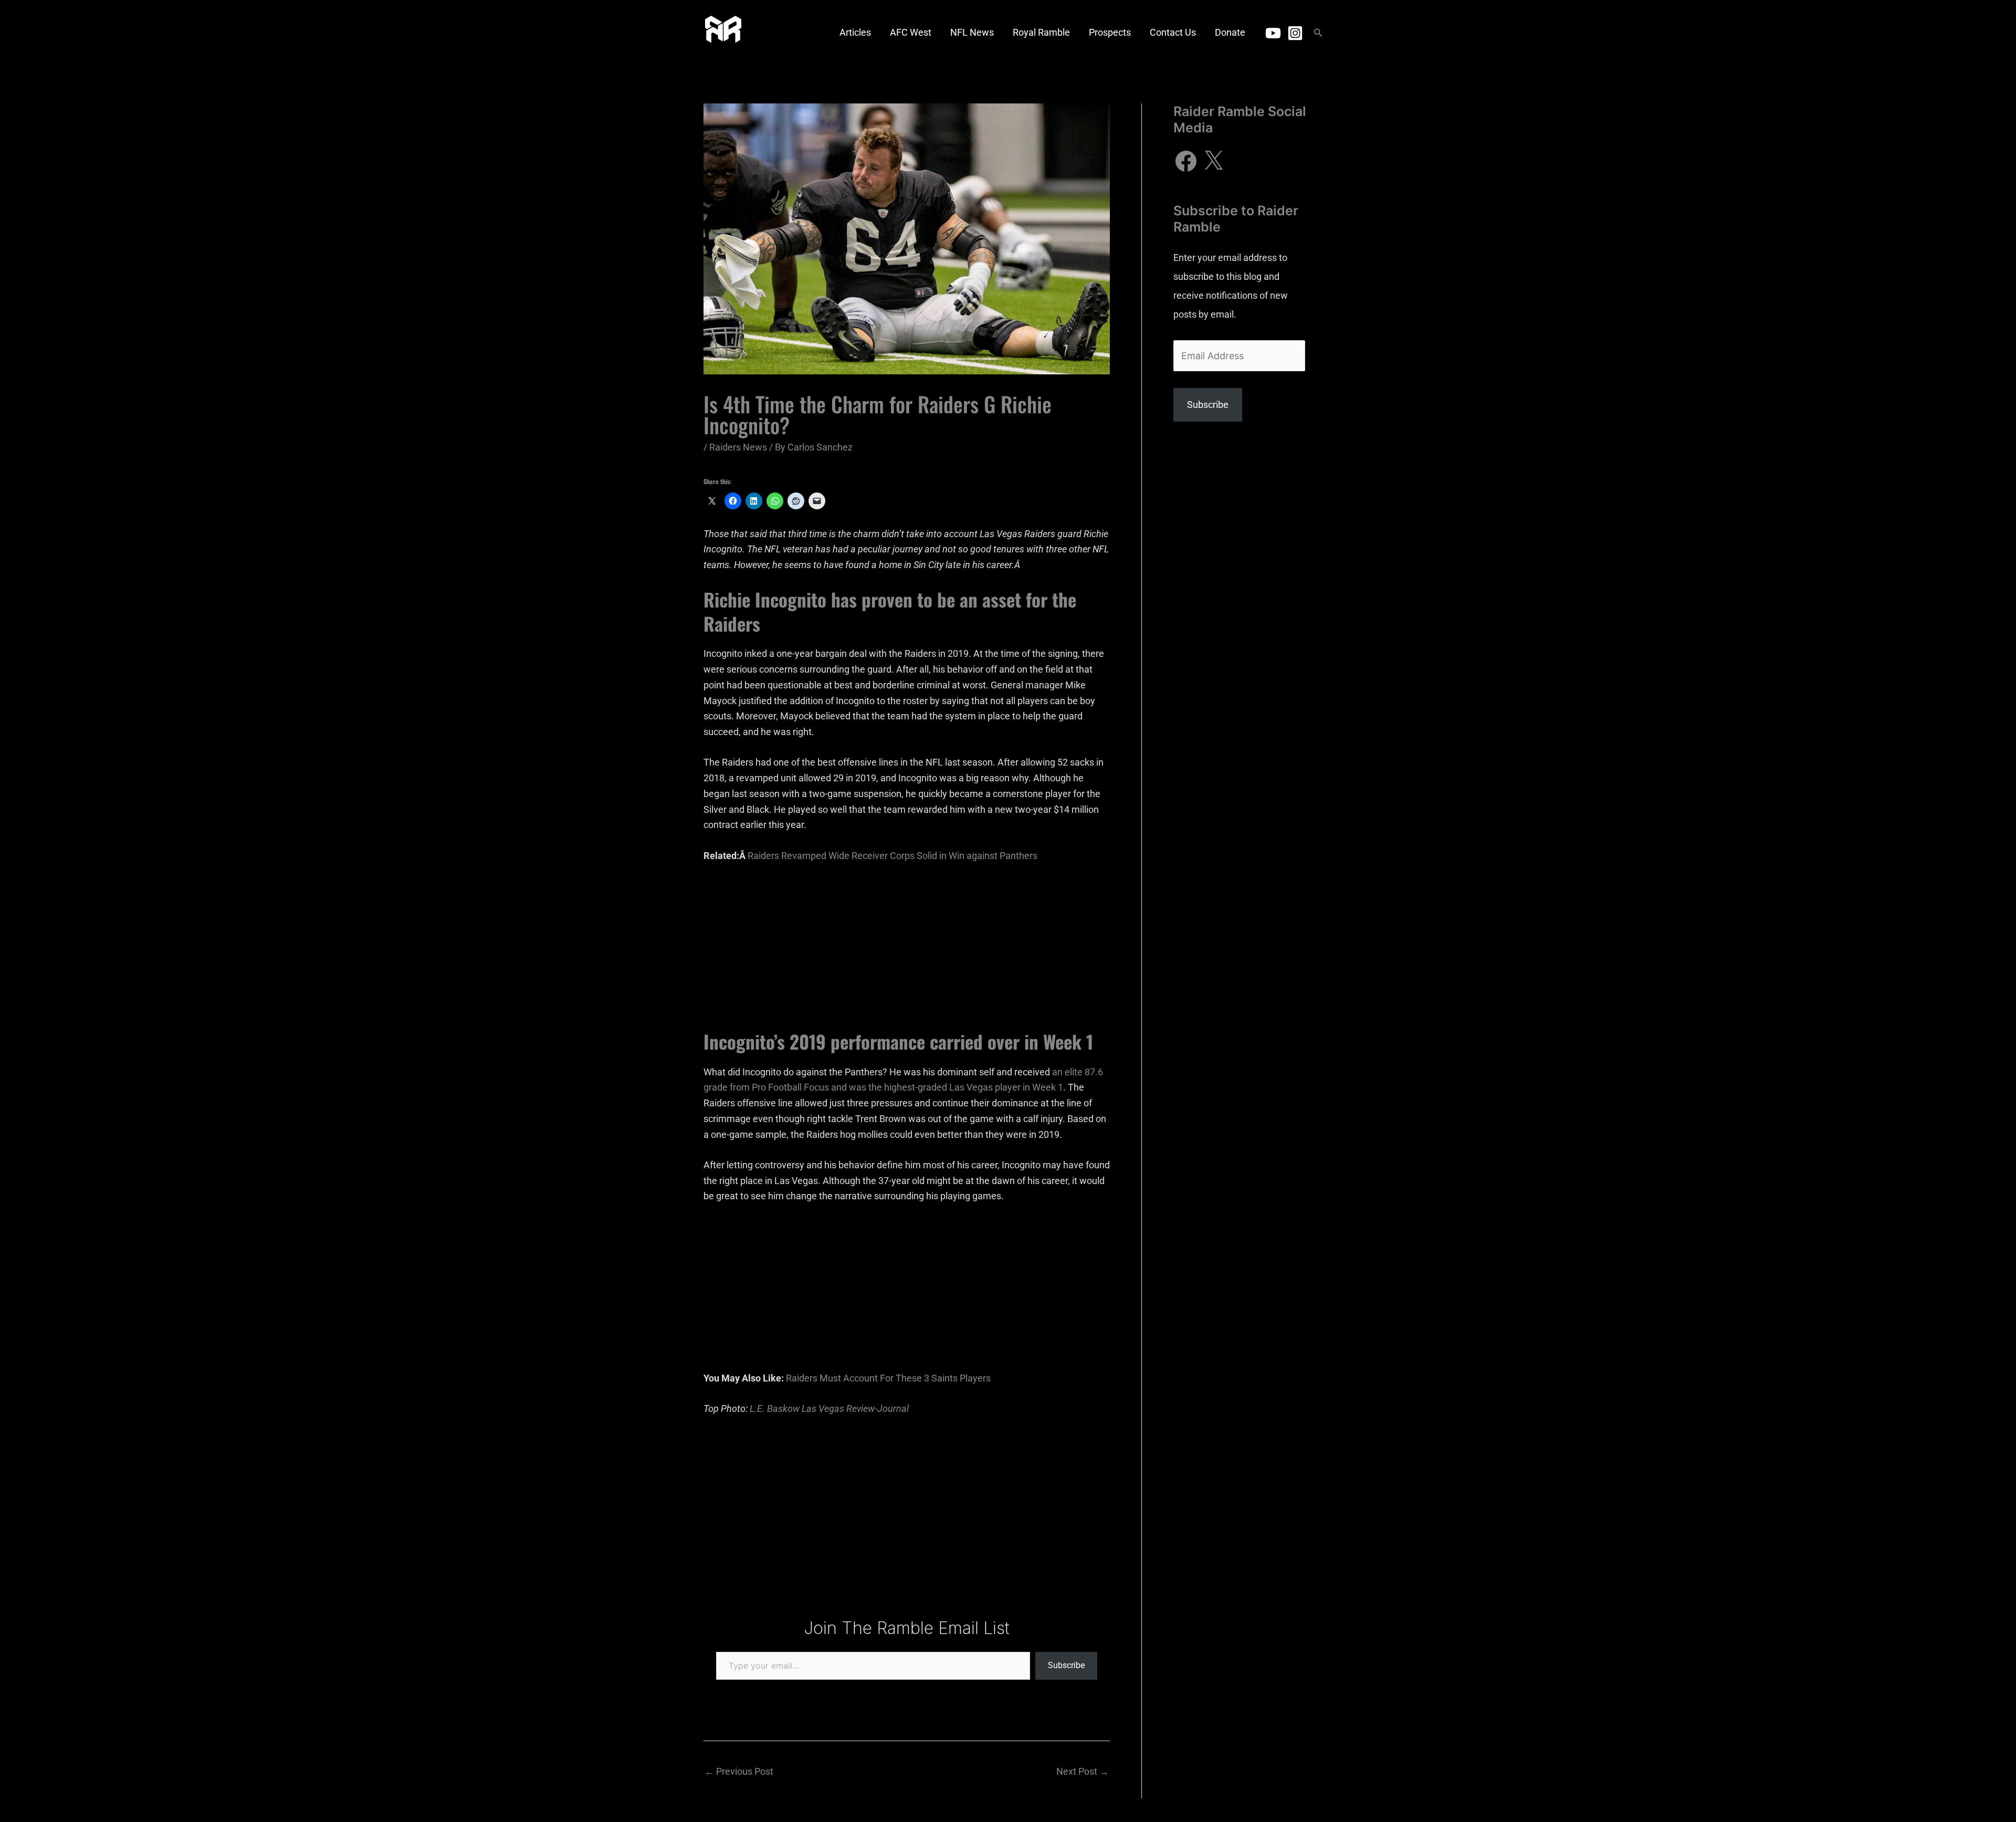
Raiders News (738, 447)
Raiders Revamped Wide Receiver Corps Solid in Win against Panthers (892, 856)
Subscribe (1066, 1665)
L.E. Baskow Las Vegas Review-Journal (829, 1409)
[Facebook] (1186, 161)
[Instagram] (1295, 33)
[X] (1213, 161)
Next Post (1083, 1771)
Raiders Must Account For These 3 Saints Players (888, 1378)
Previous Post (739, 1771)
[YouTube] (1273, 33)
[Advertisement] (907, 952)
